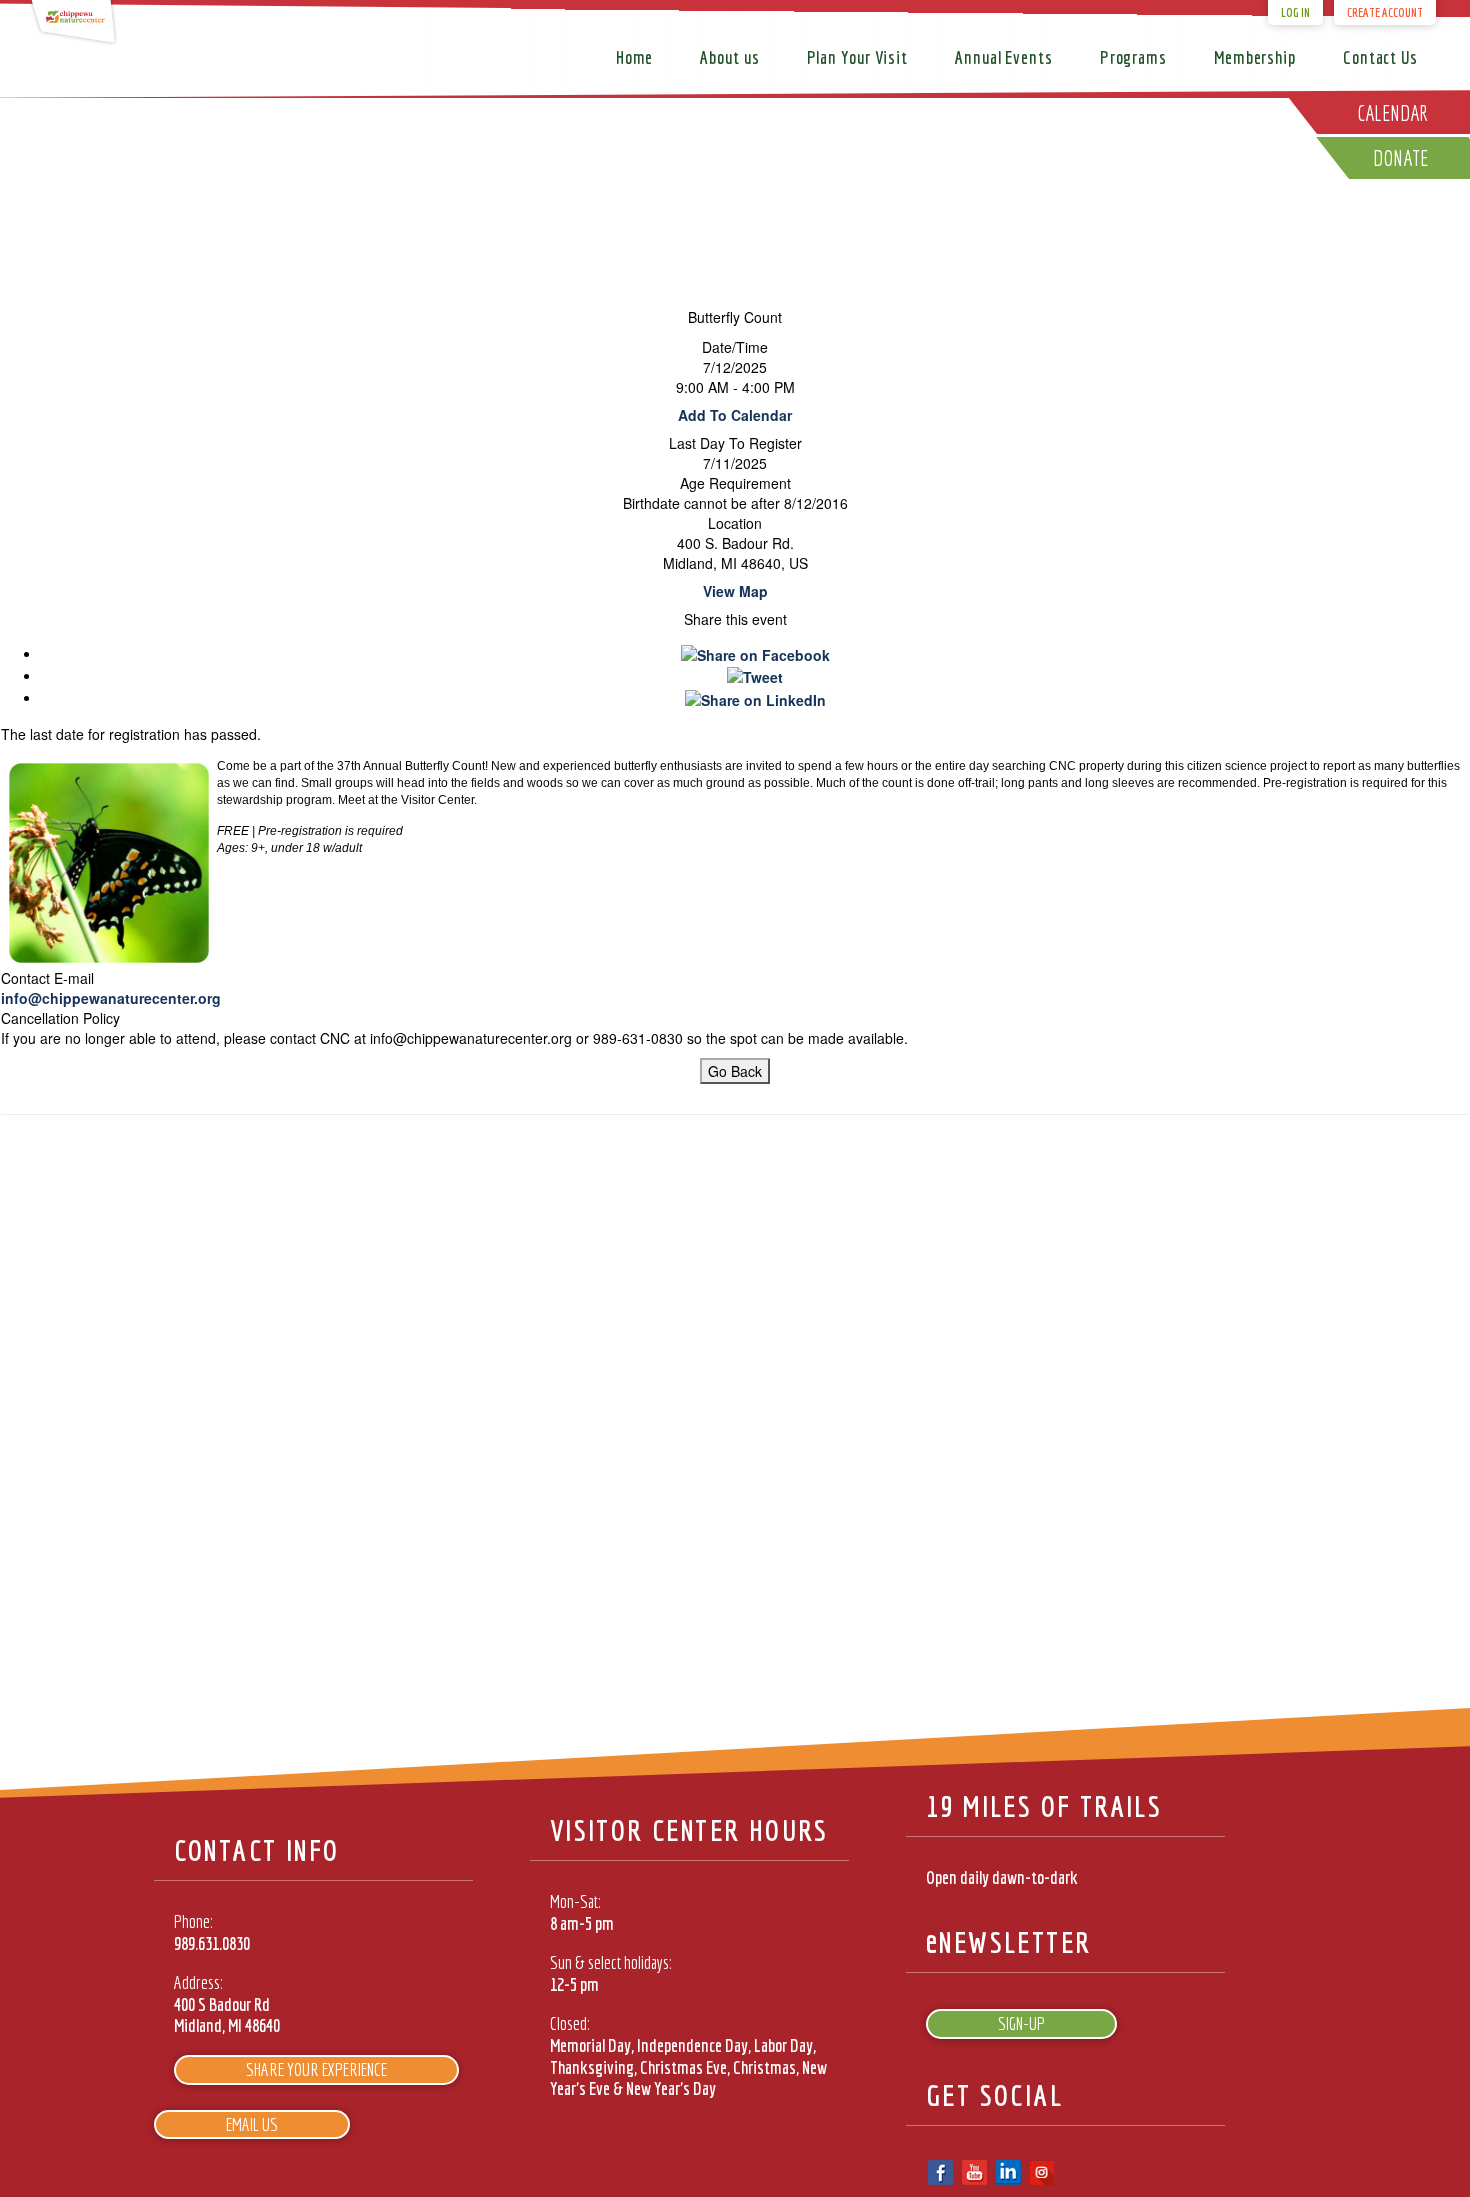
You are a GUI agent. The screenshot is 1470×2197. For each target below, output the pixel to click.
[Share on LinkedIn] (755, 697)
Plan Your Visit (858, 57)
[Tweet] (755, 675)
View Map (735, 591)
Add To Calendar (735, 415)
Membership (1255, 57)
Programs (1133, 57)
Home (635, 57)
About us (729, 57)
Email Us (252, 2124)
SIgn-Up (1021, 2023)
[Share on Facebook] (755, 653)
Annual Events (1004, 57)
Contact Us (1380, 57)
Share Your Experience (316, 2069)
